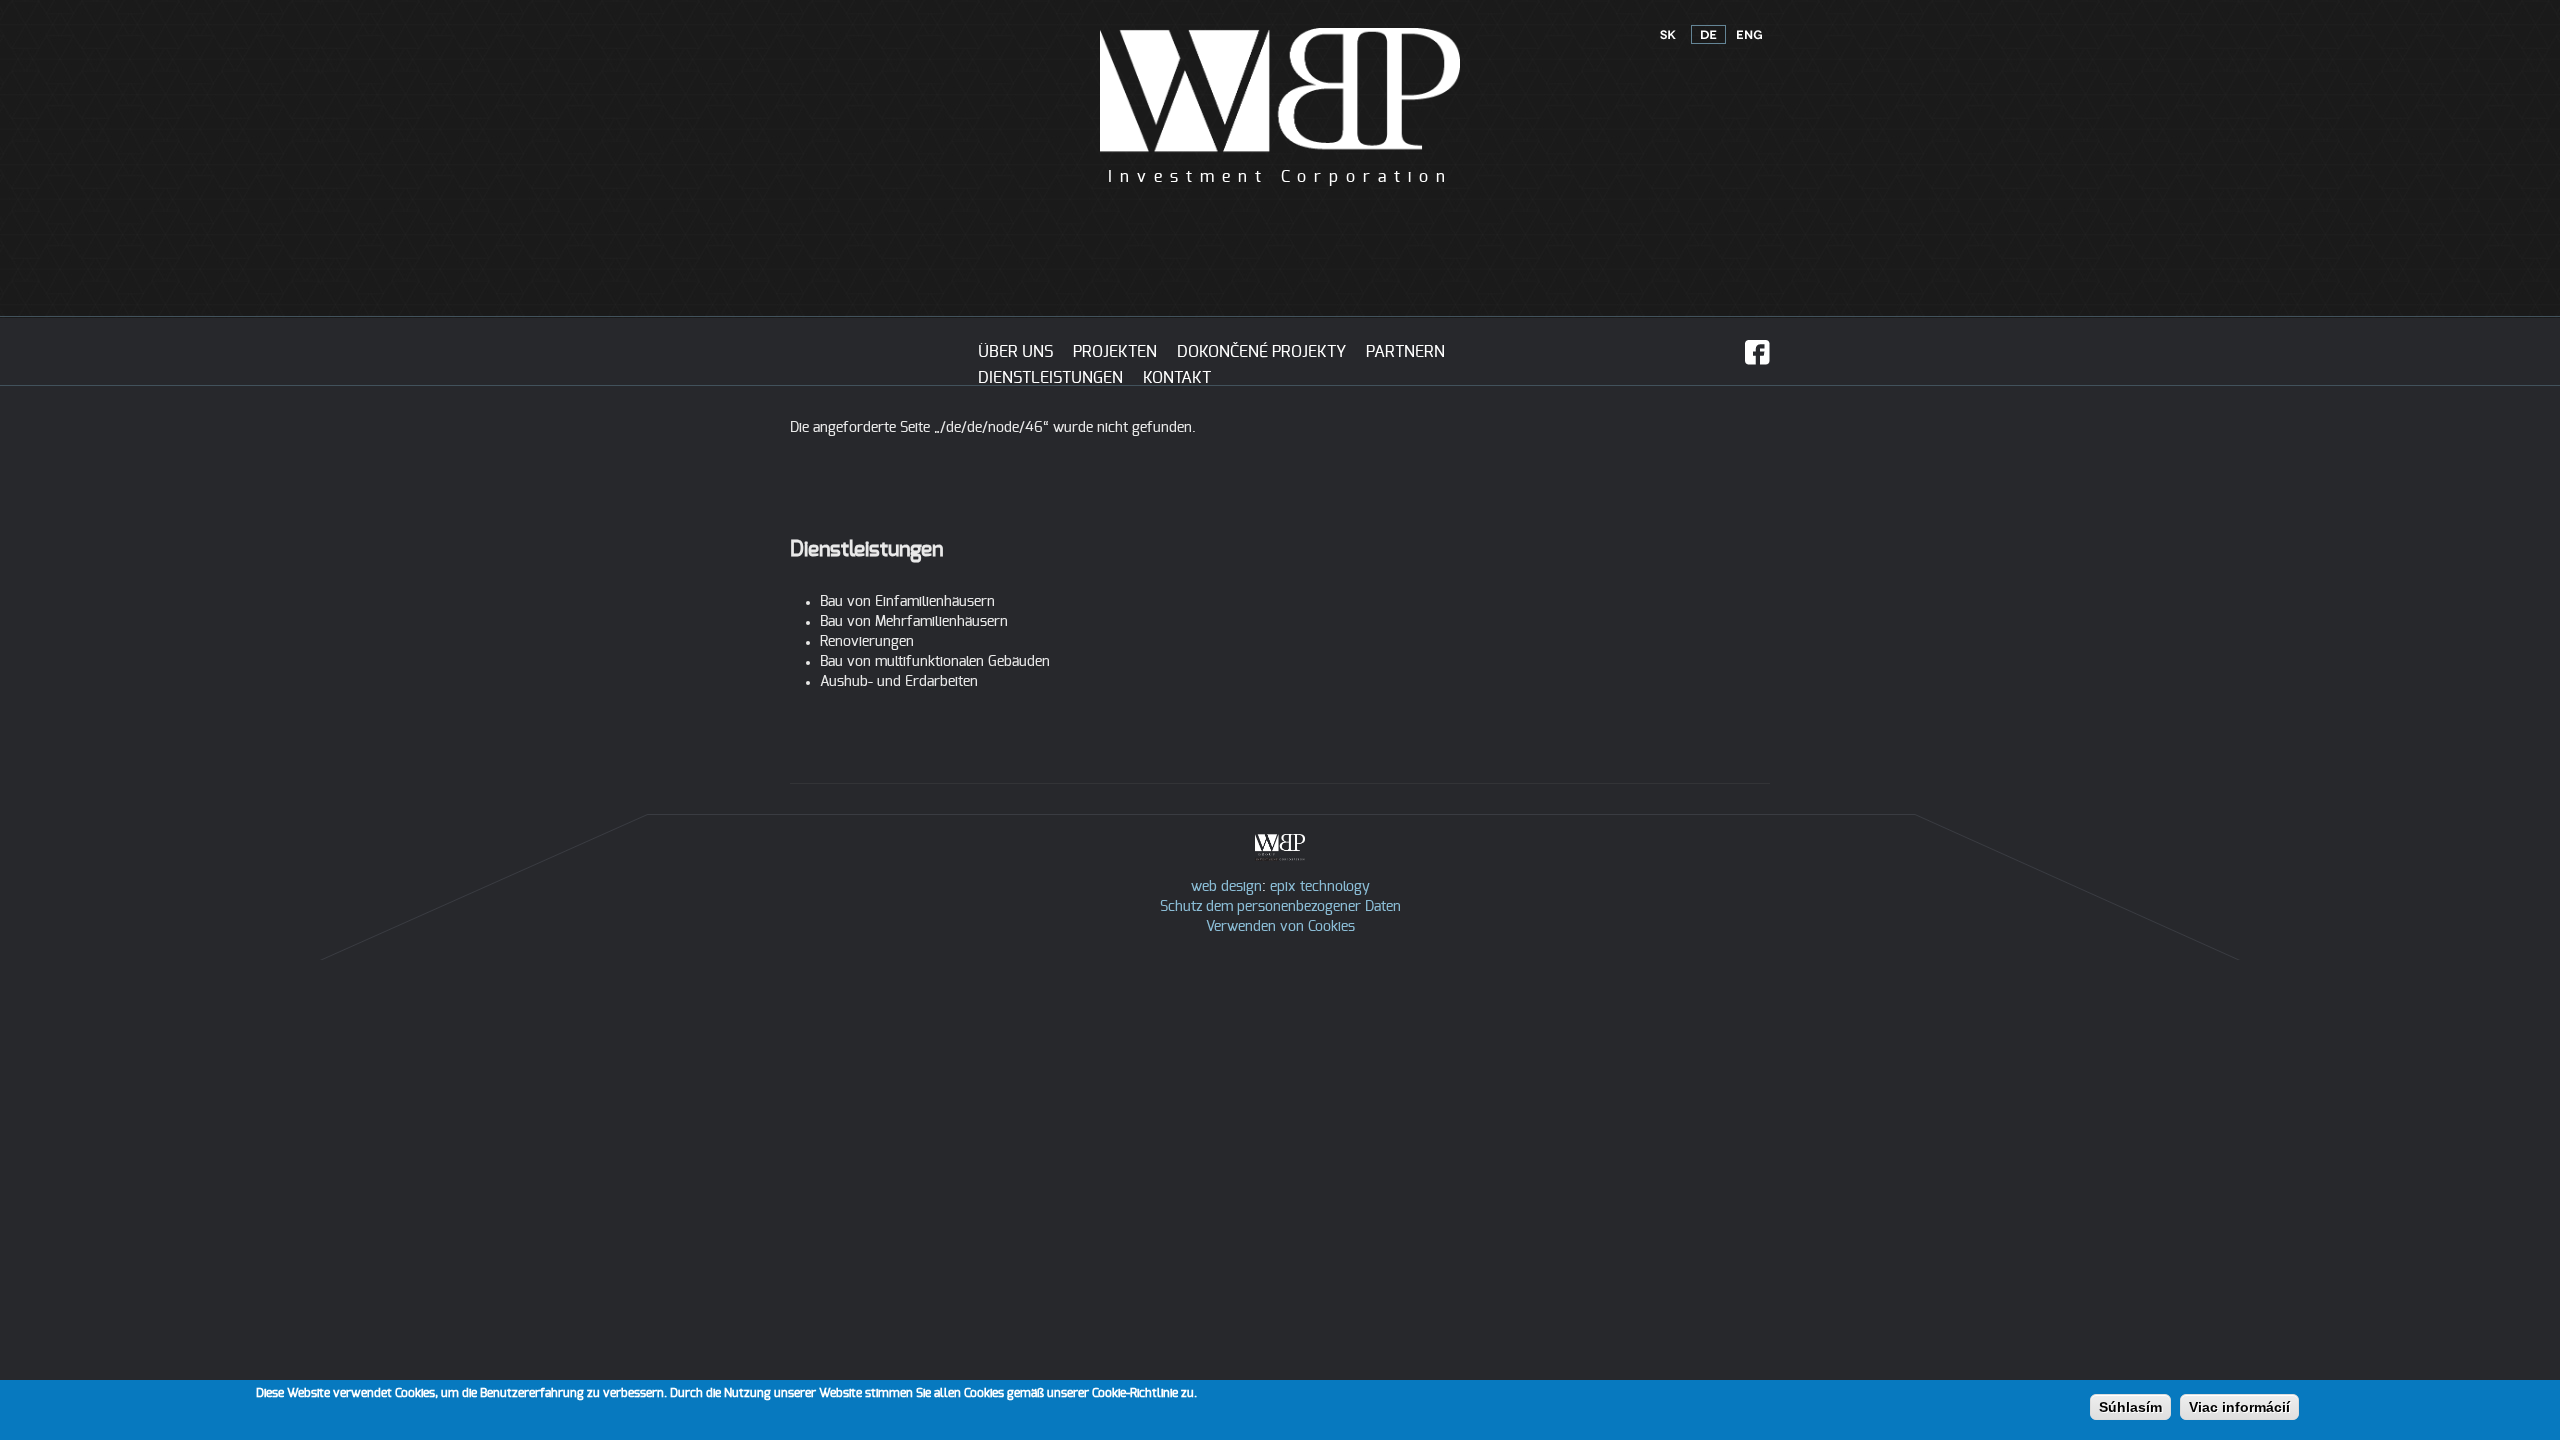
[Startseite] (1280, 158)
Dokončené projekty (1261, 352)
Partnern (1405, 352)
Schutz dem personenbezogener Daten (1280, 907)
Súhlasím (2130, 1407)
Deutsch (1708, 34)
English (1749, 34)
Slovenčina (1667, 34)
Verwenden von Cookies (1280, 927)
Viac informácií (2239, 1407)
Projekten (1115, 352)
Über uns (1015, 352)
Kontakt (1177, 378)
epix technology (1320, 887)
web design (1226, 887)
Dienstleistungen (1050, 378)
